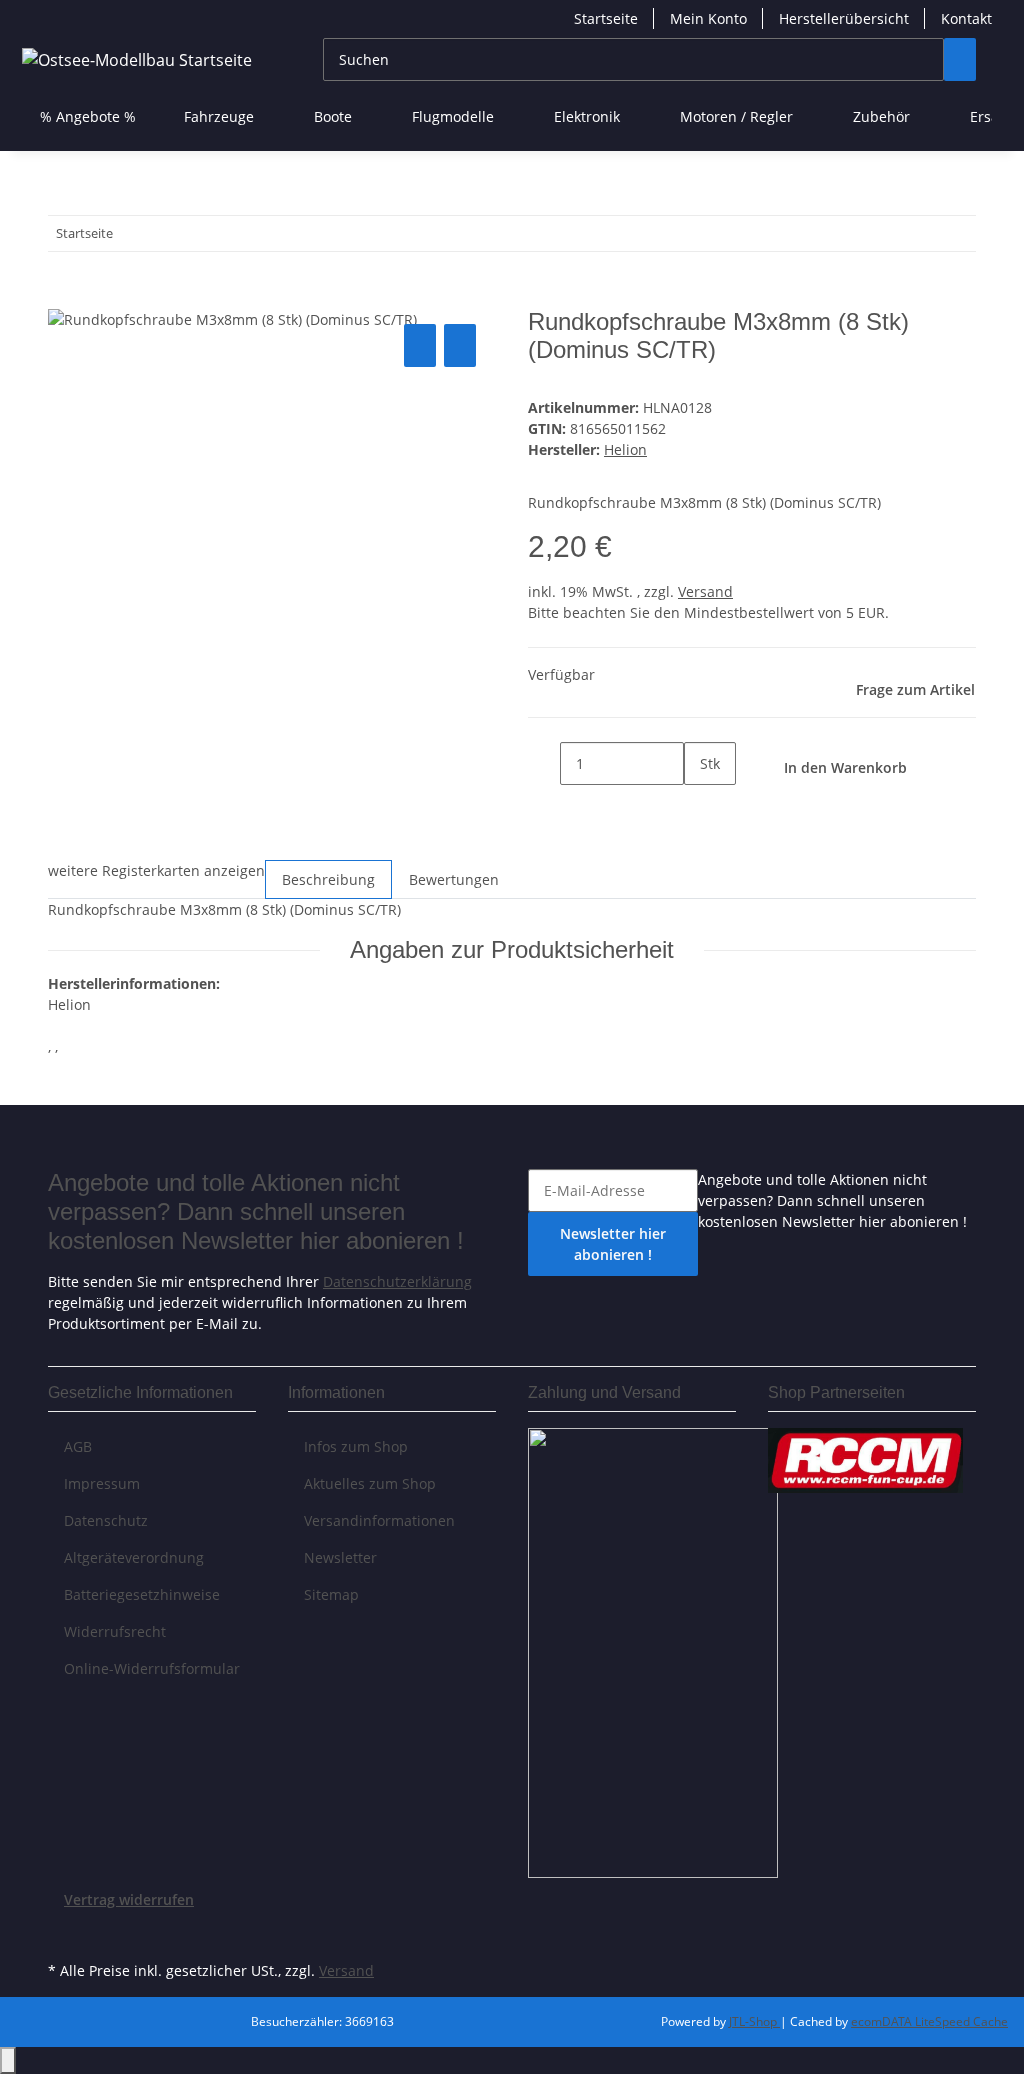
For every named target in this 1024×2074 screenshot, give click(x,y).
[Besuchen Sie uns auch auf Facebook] (64, 1933)
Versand (705, 591)
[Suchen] (960, 59)
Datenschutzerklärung (397, 1281)
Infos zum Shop (356, 1446)
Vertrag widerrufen (129, 1899)
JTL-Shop (754, 2021)
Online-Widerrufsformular (152, 1668)
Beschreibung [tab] (328, 879)
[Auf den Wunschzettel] (460, 345)
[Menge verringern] (544, 763)
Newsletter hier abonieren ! (613, 1244)
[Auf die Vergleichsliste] (420, 345)
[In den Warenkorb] (64, 297)
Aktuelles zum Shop (370, 1483)
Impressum (102, 1483)
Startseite (606, 18)
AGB (78, 1446)
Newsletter (340, 1557)
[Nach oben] (8, 2060)
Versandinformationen (379, 1520)
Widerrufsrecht (115, 1631)
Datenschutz (106, 1520)
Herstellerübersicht (844, 18)
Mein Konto (708, 18)
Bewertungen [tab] (454, 879)
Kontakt (966, 18)
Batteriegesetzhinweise (142, 1594)
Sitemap (331, 1594)
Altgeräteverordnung (134, 1557)
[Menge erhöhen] (700, 806)
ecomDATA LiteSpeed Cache (929, 2021)
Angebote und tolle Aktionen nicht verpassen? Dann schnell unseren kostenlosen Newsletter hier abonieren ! (832, 1200)
